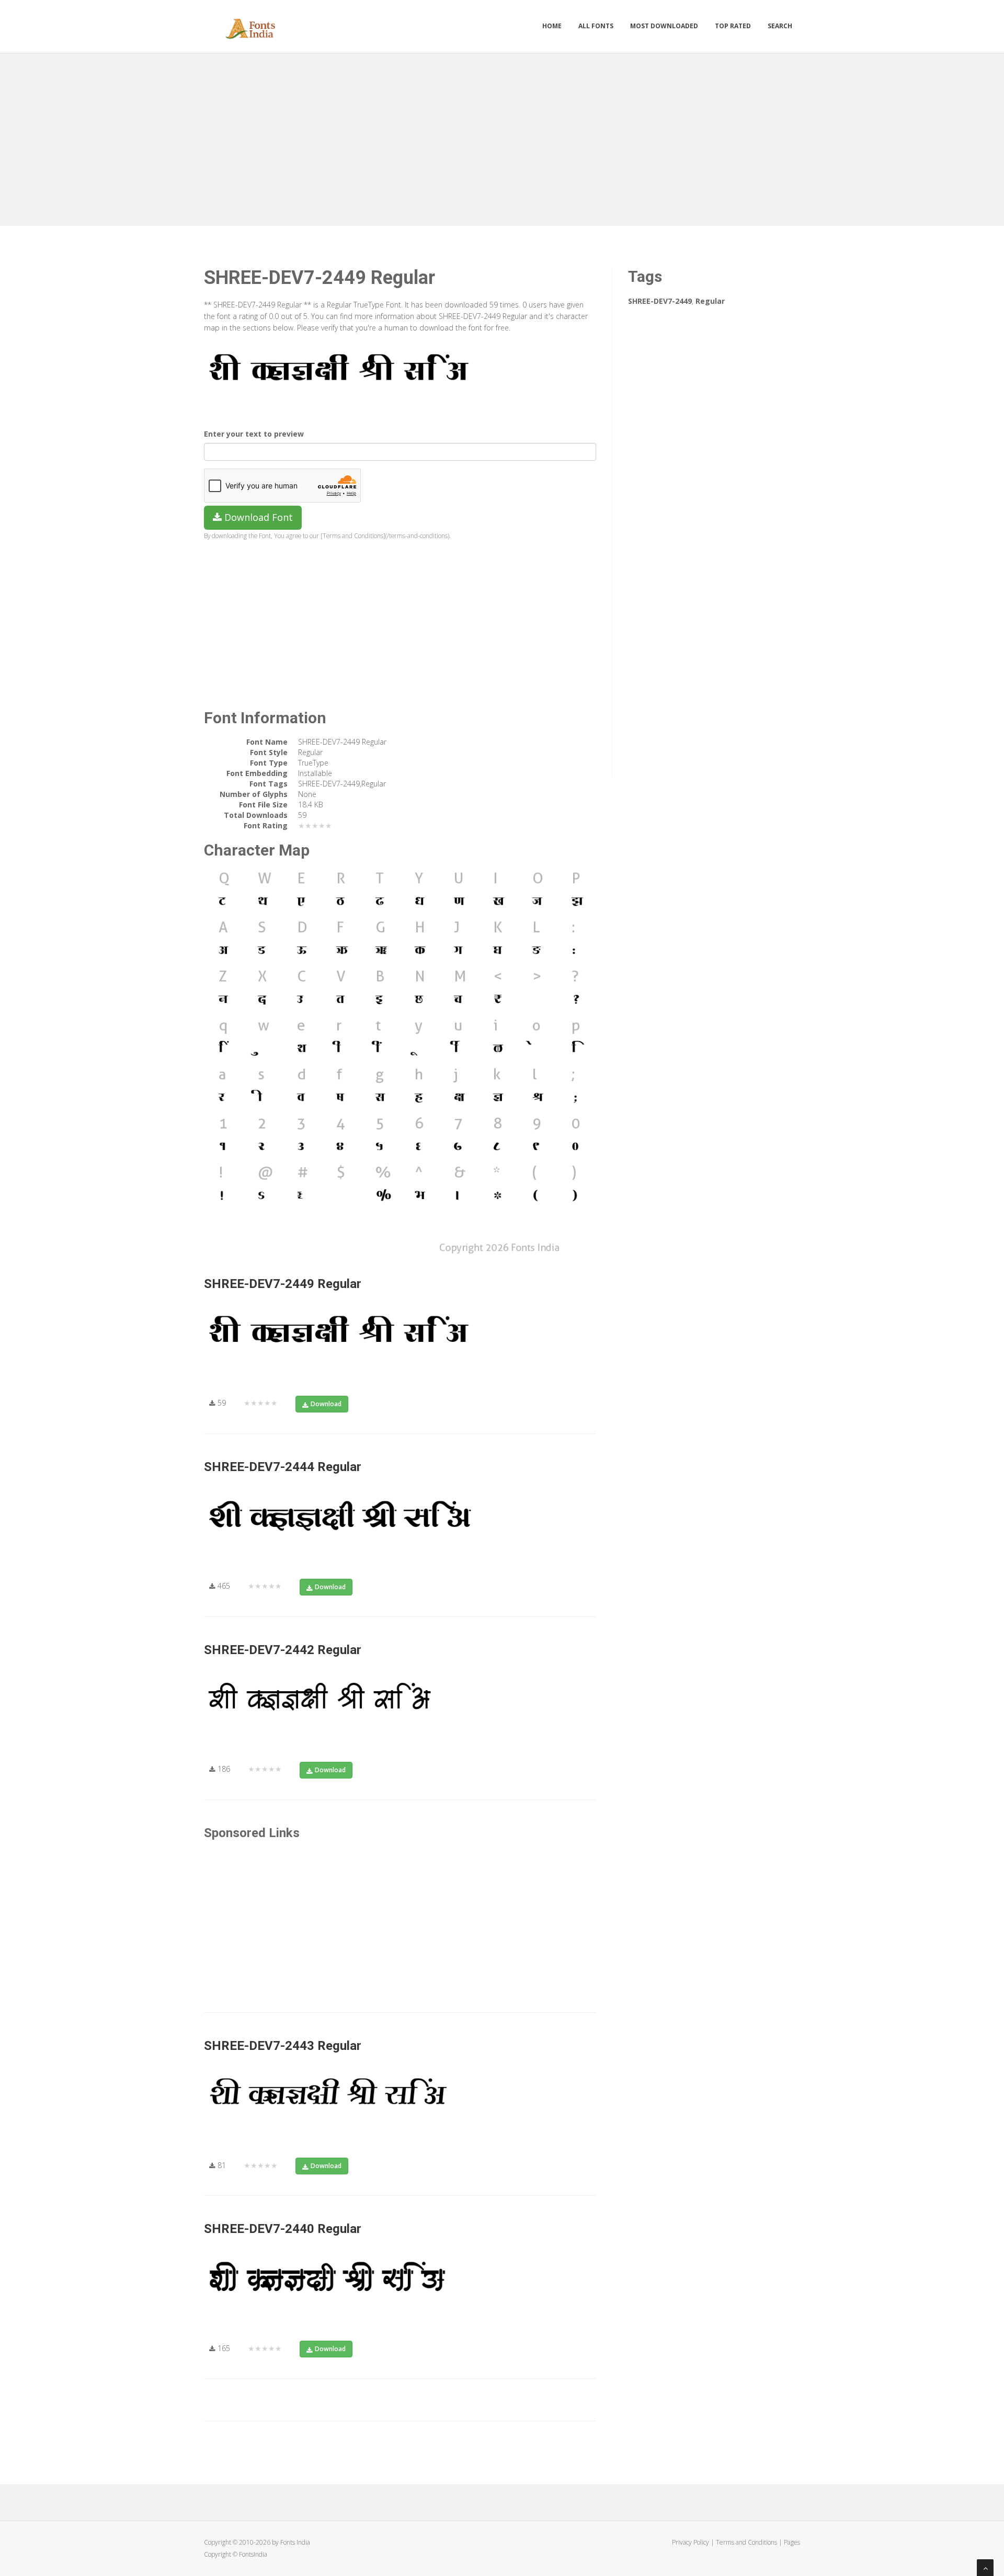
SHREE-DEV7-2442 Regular (283, 1650)
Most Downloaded (664, 26)
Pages (792, 2542)
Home (552, 26)
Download (326, 1404)
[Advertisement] (502, 137)
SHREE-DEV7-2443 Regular (283, 2046)
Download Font (257, 517)
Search (780, 26)
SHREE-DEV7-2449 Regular (283, 1284)
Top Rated (733, 26)
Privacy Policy (691, 2542)
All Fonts (596, 26)
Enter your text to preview (254, 434)
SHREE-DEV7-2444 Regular (283, 1467)
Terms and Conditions (746, 2542)
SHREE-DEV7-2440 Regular (283, 2229)
